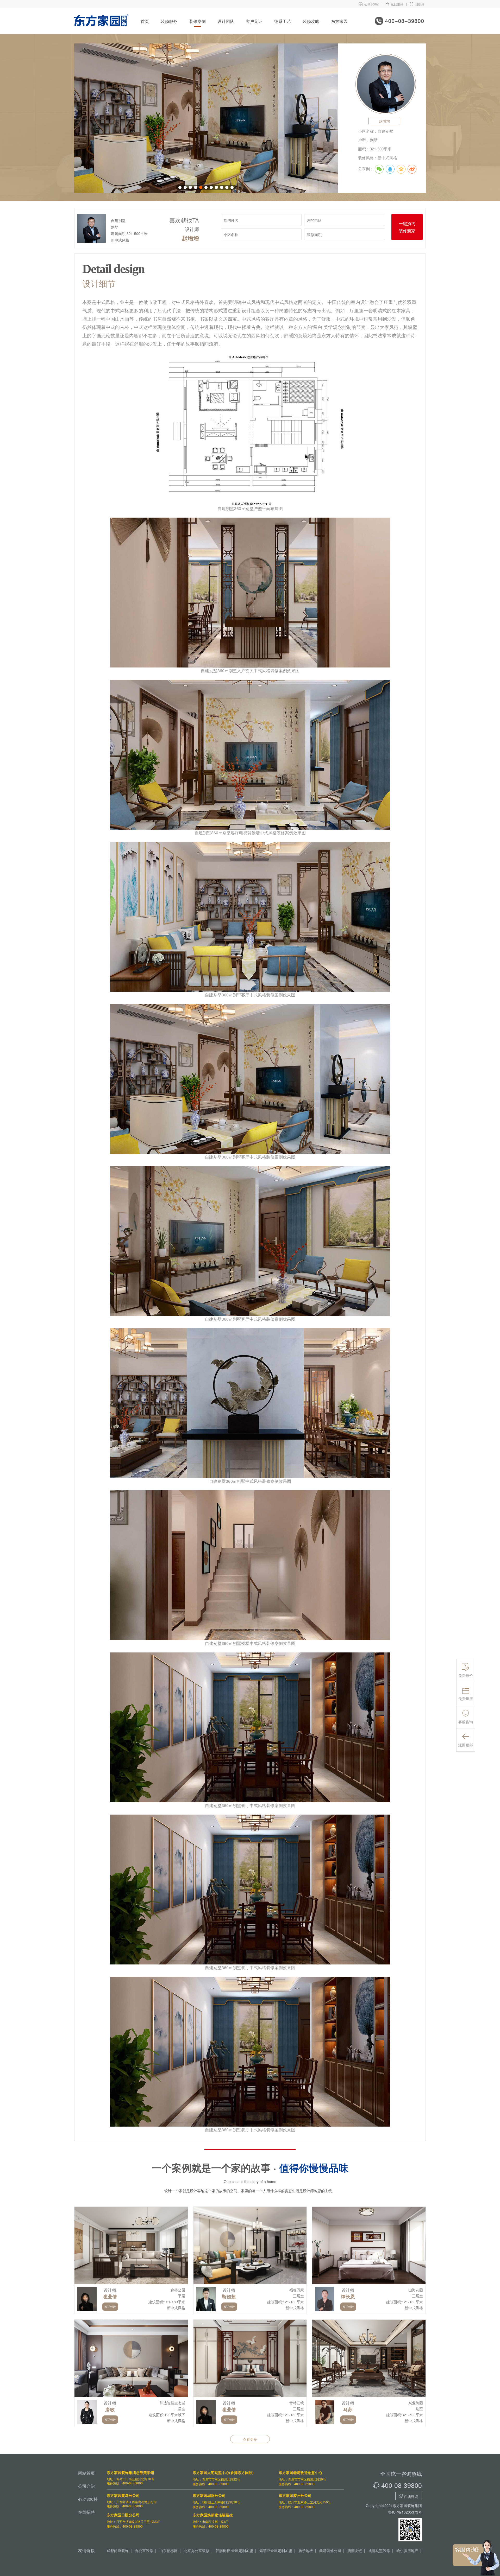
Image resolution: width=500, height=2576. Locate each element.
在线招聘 (86, 2512)
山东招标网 (168, 2550)
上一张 (80, 118)
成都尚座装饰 (118, 2550)
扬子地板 (306, 2550)
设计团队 (226, 21)
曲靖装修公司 (330, 2550)
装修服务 (169, 21)
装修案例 (197, 21)
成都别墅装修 (379, 2550)
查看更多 (250, 2439)
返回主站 (394, 4)
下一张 (332, 118)
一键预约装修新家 (407, 227)
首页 (145, 21)
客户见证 (254, 21)
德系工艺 (283, 21)
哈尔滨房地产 (407, 2550)
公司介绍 (86, 2486)
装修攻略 (311, 21)
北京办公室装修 (197, 2550)
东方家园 (339, 21)
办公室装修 (144, 2550)
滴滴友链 (355, 2550)
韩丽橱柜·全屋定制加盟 (234, 2550)
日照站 (417, 4)
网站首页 (86, 2473)
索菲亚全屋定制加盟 (276, 2550)
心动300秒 (369, 4)
